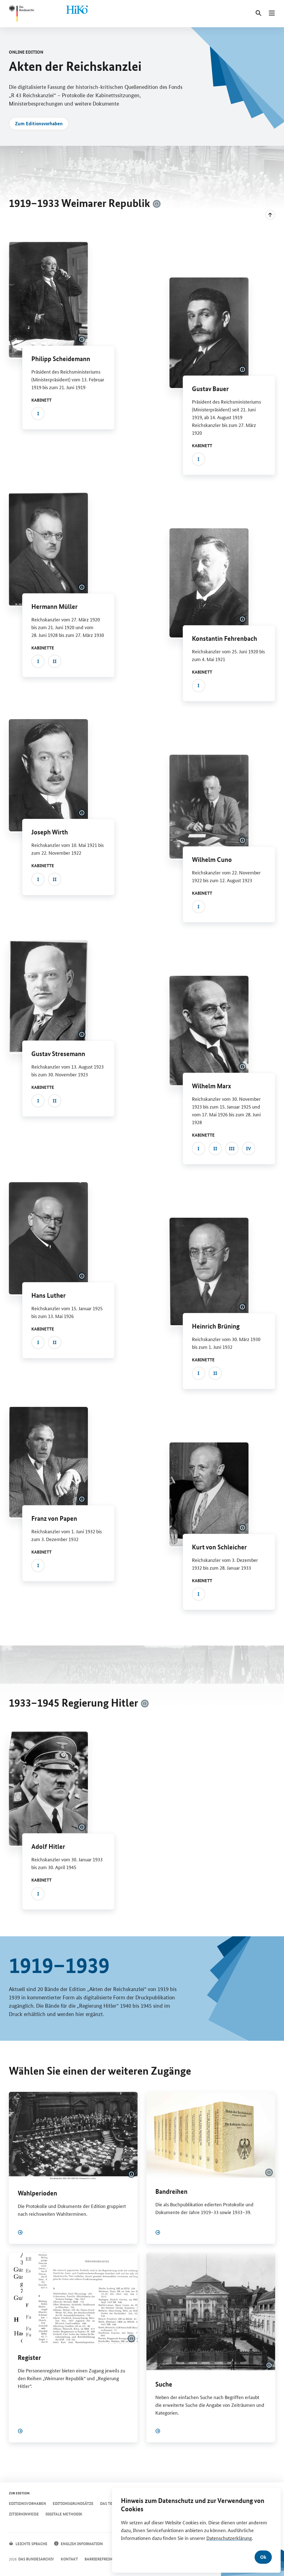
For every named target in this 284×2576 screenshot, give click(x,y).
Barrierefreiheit (101, 2559)
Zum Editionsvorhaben (39, 123)
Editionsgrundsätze (73, 2503)
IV (248, 1148)
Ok (263, 2557)
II (55, 661)
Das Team (109, 2503)
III (232, 1148)
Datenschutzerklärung (229, 2538)
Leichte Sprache (31, 2544)
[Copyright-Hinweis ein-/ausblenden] (157, 204)
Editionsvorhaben (27, 2503)
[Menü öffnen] (272, 13)
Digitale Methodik (64, 2514)
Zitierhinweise (24, 2514)
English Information (82, 2544)
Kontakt (69, 2559)
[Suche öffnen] (258, 13)
